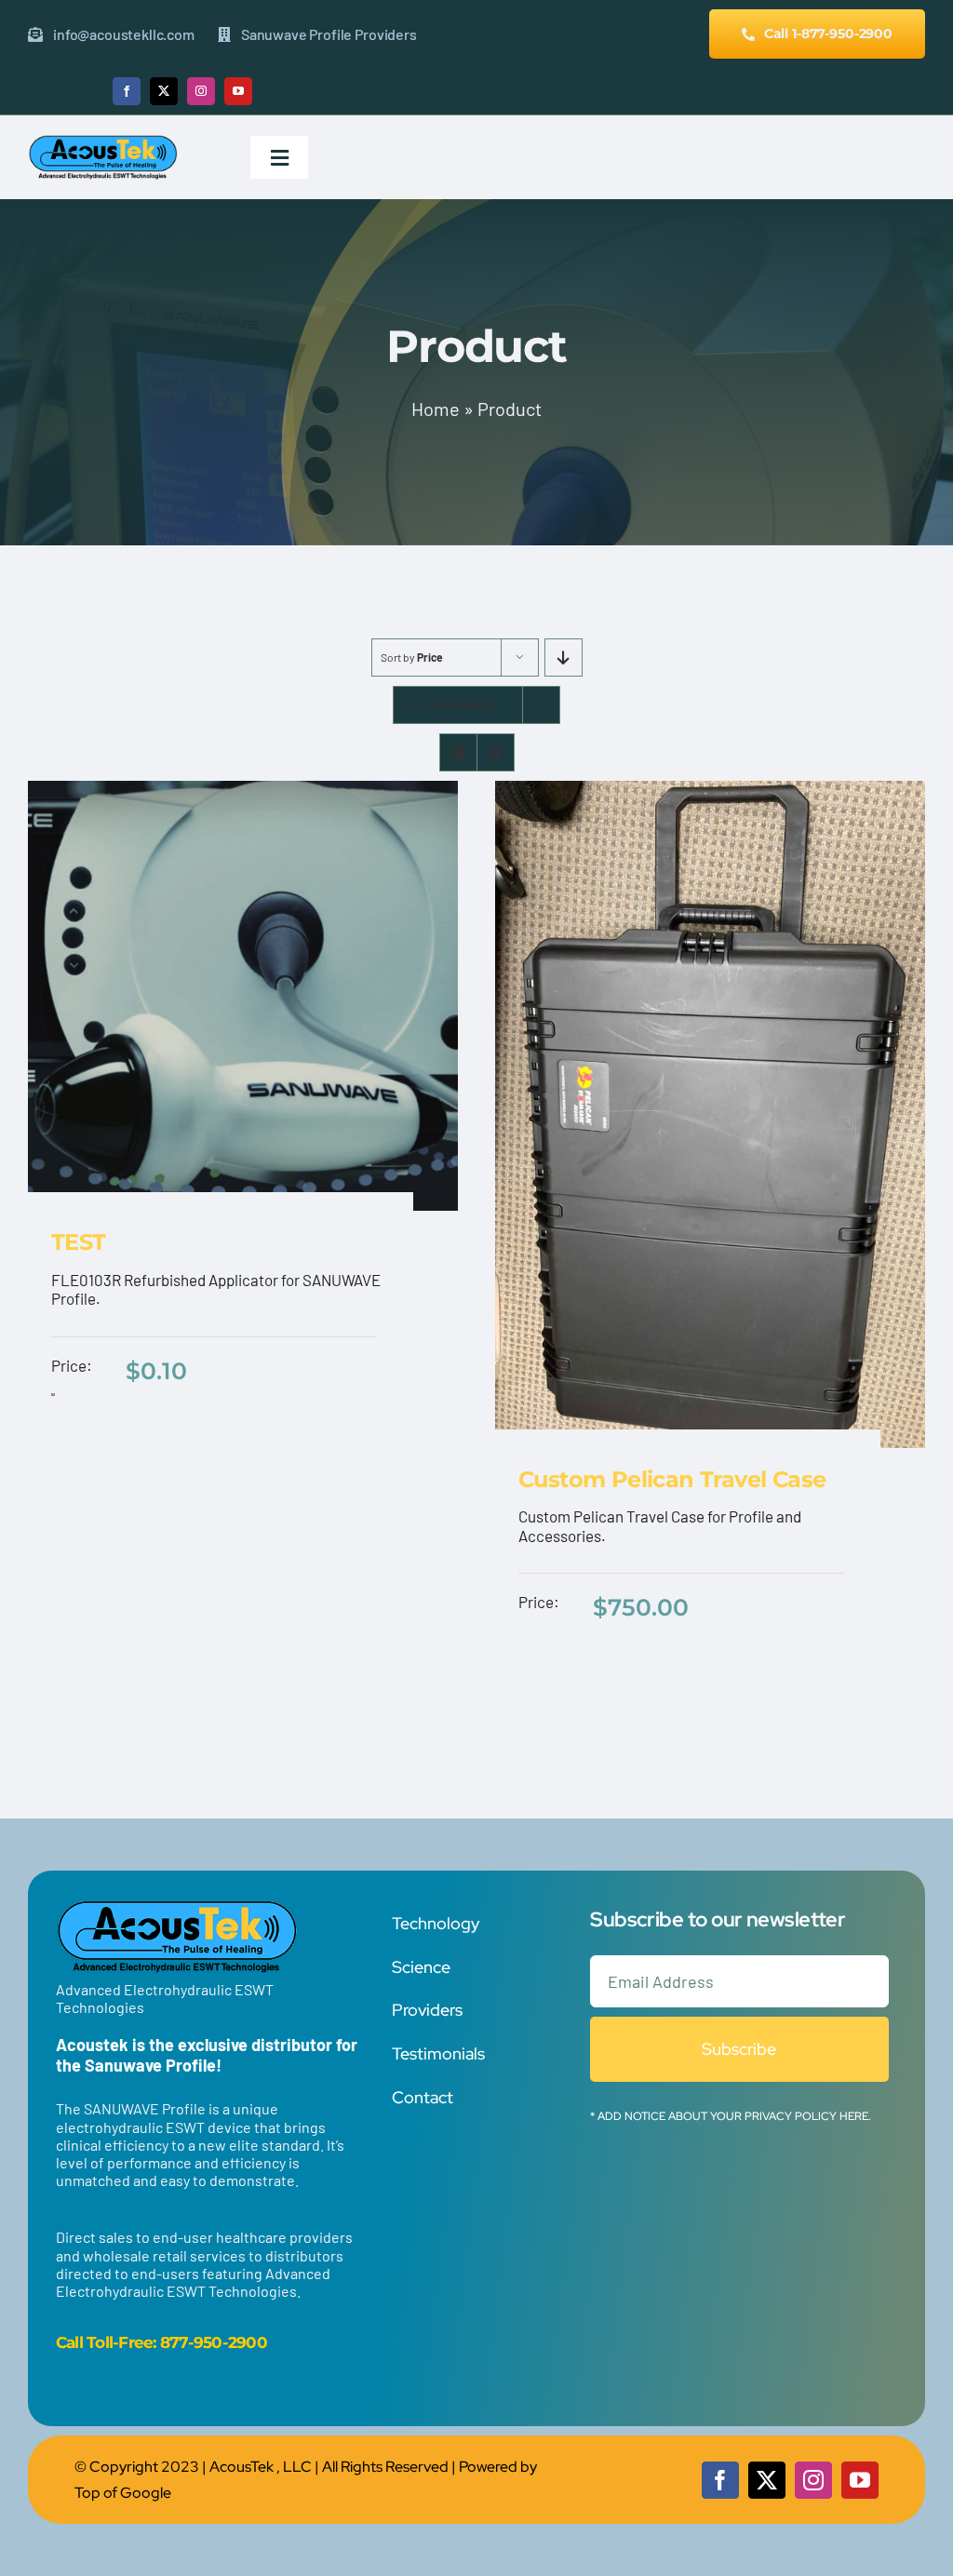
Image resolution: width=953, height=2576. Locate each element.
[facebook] (127, 91)
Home (436, 409)
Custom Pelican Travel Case (672, 1479)
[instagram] (201, 91)
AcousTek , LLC (261, 2467)
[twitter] (164, 91)
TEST (79, 1242)
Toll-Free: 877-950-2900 (177, 2342)
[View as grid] (458, 752)
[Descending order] (564, 657)
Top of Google (123, 2493)
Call (69, 2342)
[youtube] (238, 91)
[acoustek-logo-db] (103, 141)
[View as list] (496, 752)
